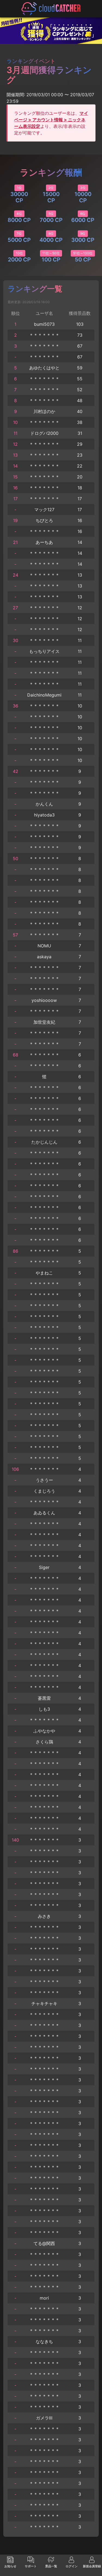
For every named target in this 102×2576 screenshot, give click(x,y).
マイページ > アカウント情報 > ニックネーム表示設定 (51, 120)
